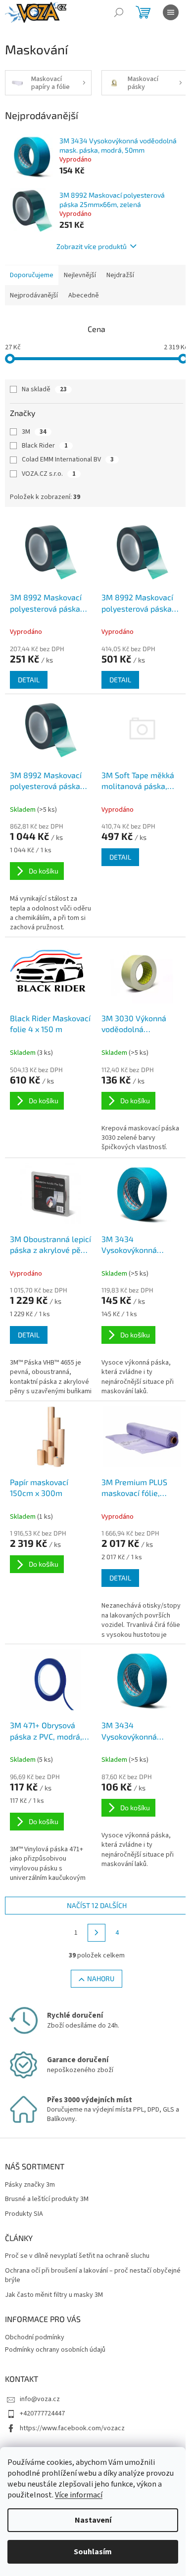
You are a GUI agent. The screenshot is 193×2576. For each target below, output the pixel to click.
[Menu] (171, 12)
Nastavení (93, 2520)
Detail (29, 680)
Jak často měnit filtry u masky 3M (54, 2295)
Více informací (79, 2495)
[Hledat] (119, 12)
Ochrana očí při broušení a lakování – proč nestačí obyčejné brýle (93, 2276)
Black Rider (45, 446)
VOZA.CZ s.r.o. (49, 474)
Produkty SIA (24, 2214)
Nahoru (101, 1978)
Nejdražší (120, 275)
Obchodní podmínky (35, 2337)
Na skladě (44, 389)
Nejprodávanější (34, 295)
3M (34, 432)
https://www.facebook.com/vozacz (72, 2428)
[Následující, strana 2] (96, 1933)
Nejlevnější (80, 275)
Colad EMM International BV (68, 459)
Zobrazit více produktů (92, 246)
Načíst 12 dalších (97, 1905)
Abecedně (84, 295)
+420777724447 (42, 2413)
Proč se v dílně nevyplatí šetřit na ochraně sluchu (77, 2256)
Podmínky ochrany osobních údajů (55, 2350)
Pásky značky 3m (30, 2185)
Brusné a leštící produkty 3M (47, 2199)
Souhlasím (93, 2552)
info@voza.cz (40, 2399)
